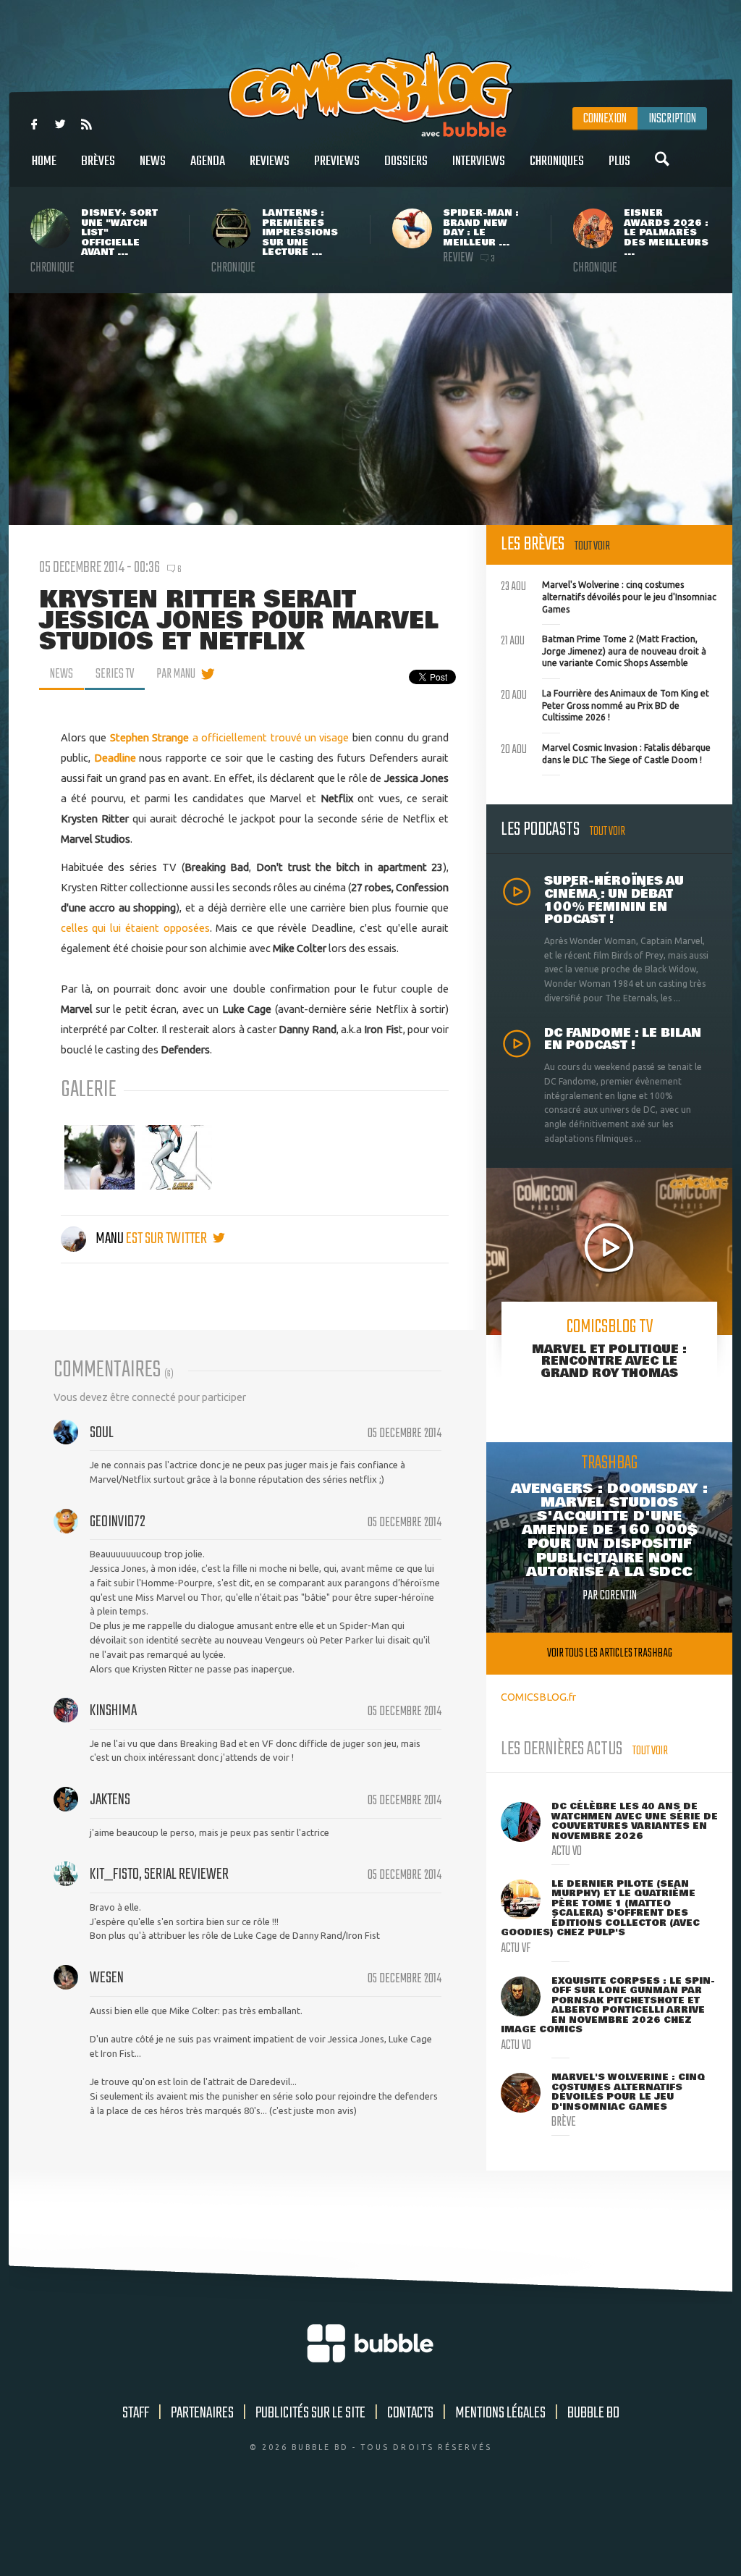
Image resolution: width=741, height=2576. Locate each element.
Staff (136, 2413)
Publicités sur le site (310, 2413)
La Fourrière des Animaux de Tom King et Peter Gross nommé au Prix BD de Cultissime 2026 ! (605, 704)
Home (44, 161)
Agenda (208, 161)
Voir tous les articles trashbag (610, 1653)
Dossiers (406, 161)
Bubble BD (593, 2413)
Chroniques (557, 161)
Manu (110, 1239)
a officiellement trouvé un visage (230, 737)
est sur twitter (168, 1239)
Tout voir (592, 546)
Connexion (605, 119)
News (153, 161)
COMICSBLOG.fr (538, 1697)
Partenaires (202, 2413)
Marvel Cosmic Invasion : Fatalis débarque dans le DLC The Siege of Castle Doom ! (606, 752)
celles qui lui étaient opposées (135, 928)
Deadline (115, 758)
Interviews (479, 161)
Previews (337, 161)
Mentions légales (500, 2413)
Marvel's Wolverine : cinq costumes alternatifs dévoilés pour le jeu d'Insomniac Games (609, 595)
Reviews (270, 161)
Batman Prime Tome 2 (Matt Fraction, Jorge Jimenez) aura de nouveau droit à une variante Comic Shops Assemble (604, 649)
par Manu (176, 674)
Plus (619, 161)
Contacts (410, 2413)
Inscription (672, 119)
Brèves (98, 161)
